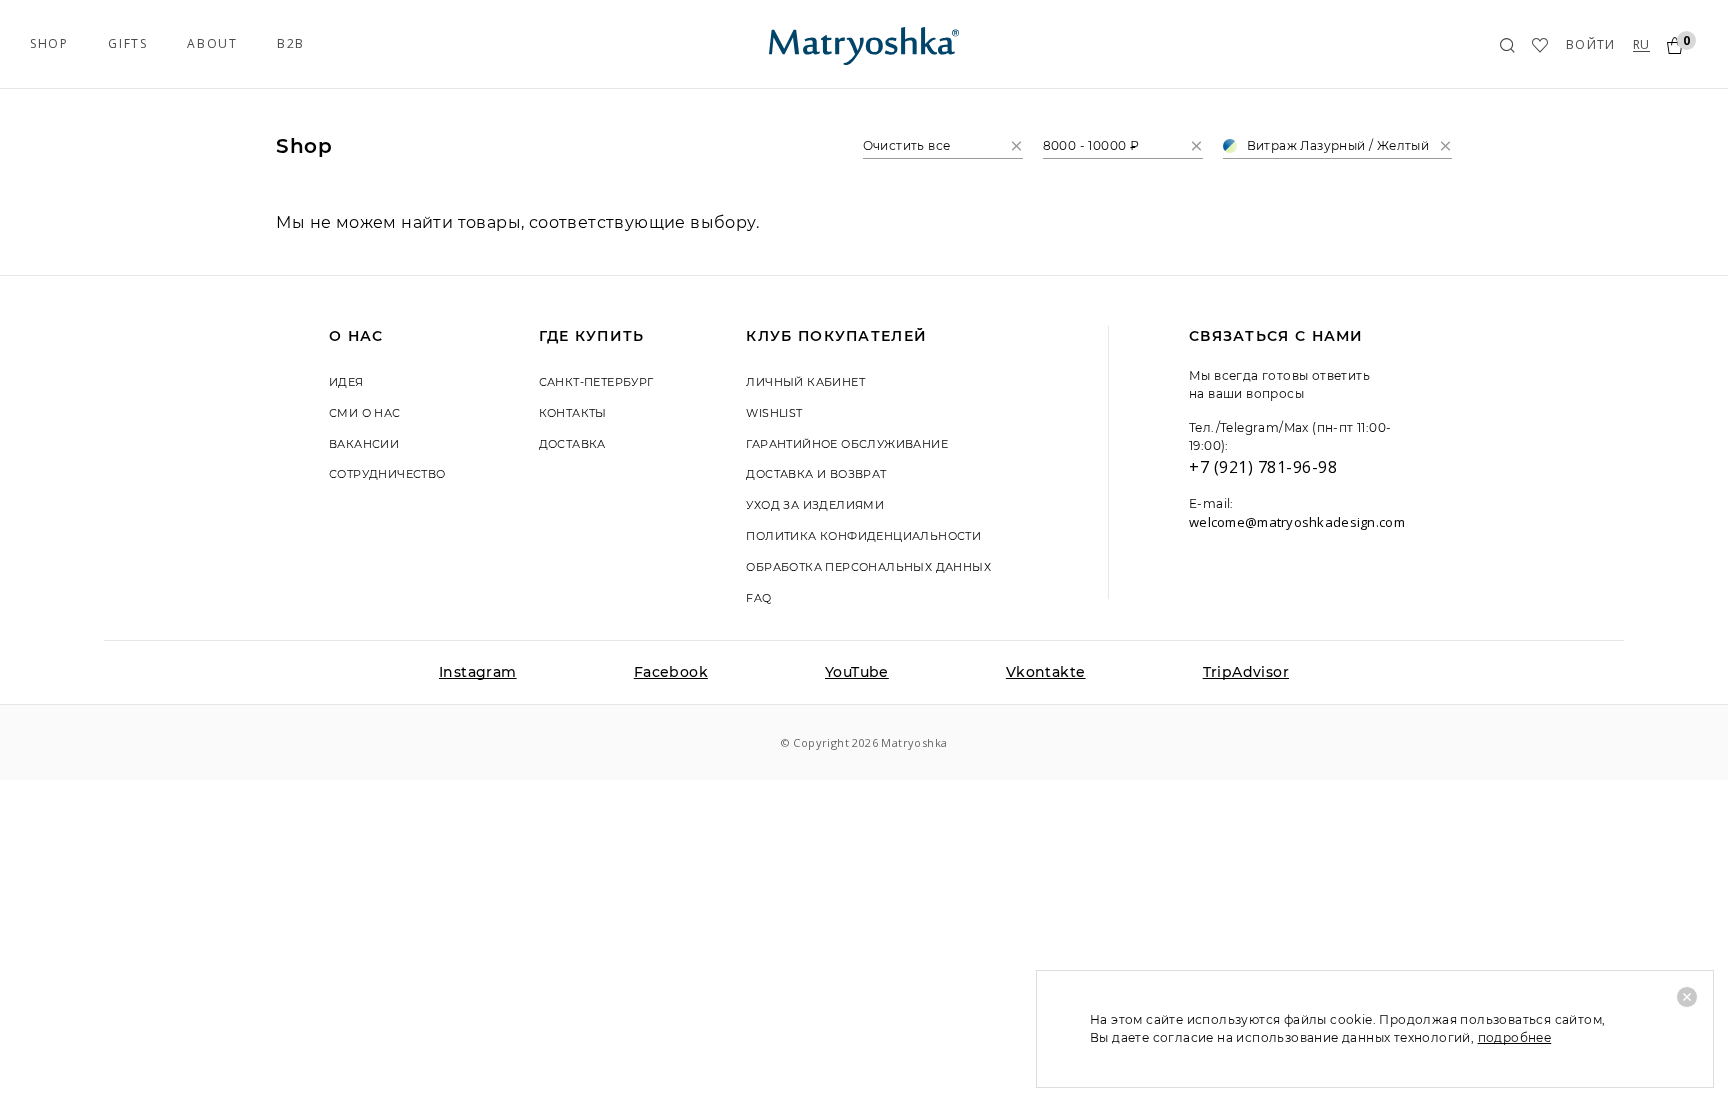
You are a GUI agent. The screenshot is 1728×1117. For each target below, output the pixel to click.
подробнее (1515, 1037)
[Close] (1687, 997)
